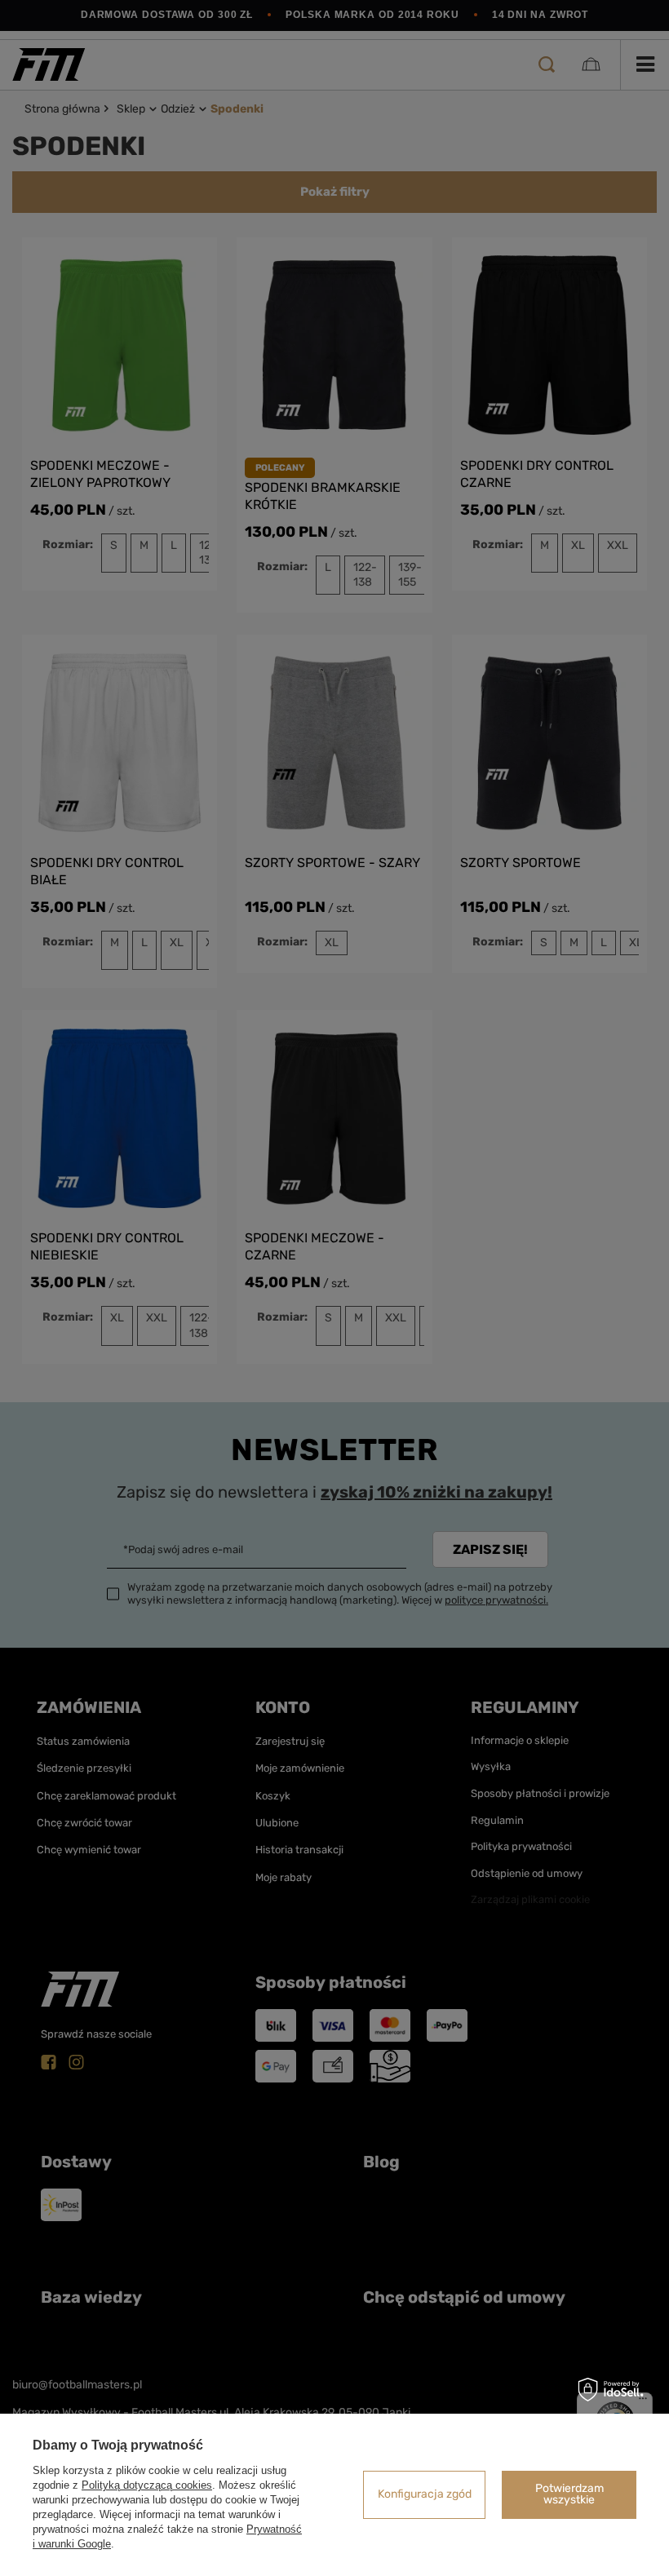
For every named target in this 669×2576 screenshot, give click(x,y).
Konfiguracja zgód (425, 2494)
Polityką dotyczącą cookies (147, 2485)
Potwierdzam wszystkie (569, 2494)
